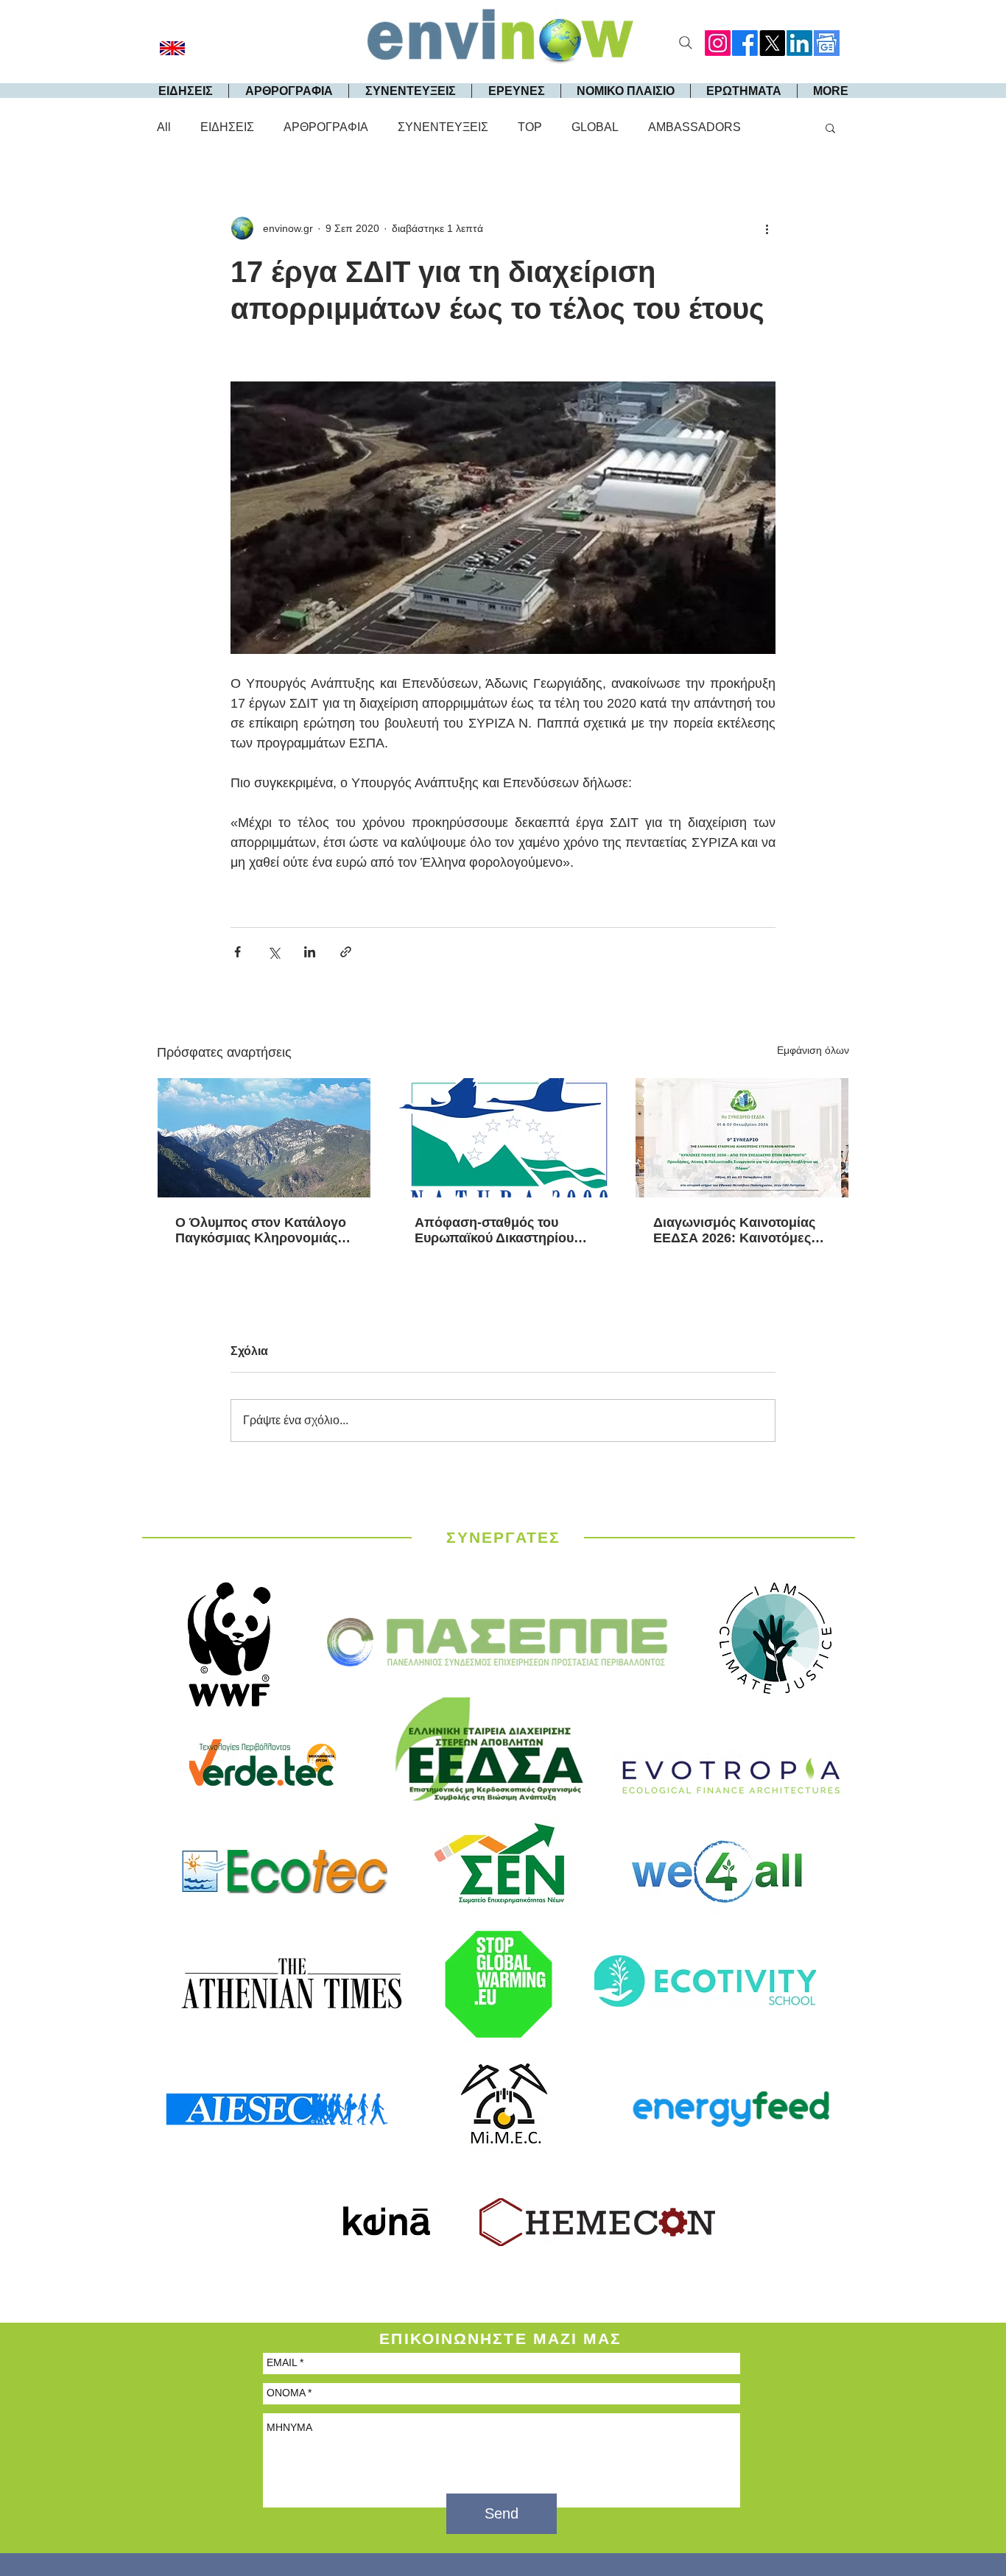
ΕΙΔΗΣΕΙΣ (227, 127)
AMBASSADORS (694, 127)
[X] (772, 43)
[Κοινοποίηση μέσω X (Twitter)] (274, 952)
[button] (830, 127)
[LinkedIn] (799, 43)
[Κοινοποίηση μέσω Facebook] (238, 952)
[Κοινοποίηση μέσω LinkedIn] (310, 952)
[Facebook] (745, 43)
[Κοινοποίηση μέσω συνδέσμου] (346, 952)
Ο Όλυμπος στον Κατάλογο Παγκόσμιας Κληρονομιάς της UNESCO (261, 1231)
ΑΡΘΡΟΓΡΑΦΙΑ (326, 127)
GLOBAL (595, 127)
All (164, 127)
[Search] (686, 43)
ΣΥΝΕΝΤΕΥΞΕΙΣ (443, 127)
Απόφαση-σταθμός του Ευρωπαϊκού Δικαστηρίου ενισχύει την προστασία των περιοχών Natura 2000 (503, 1231)
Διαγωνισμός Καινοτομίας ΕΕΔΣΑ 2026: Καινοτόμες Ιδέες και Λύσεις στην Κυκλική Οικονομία (734, 1231)
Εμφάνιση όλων (813, 1050)
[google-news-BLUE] (827, 43)
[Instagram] (718, 43)
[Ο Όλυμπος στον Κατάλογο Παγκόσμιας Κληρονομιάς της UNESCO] (264, 1138)
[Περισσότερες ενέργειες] (767, 228)
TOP (530, 127)
